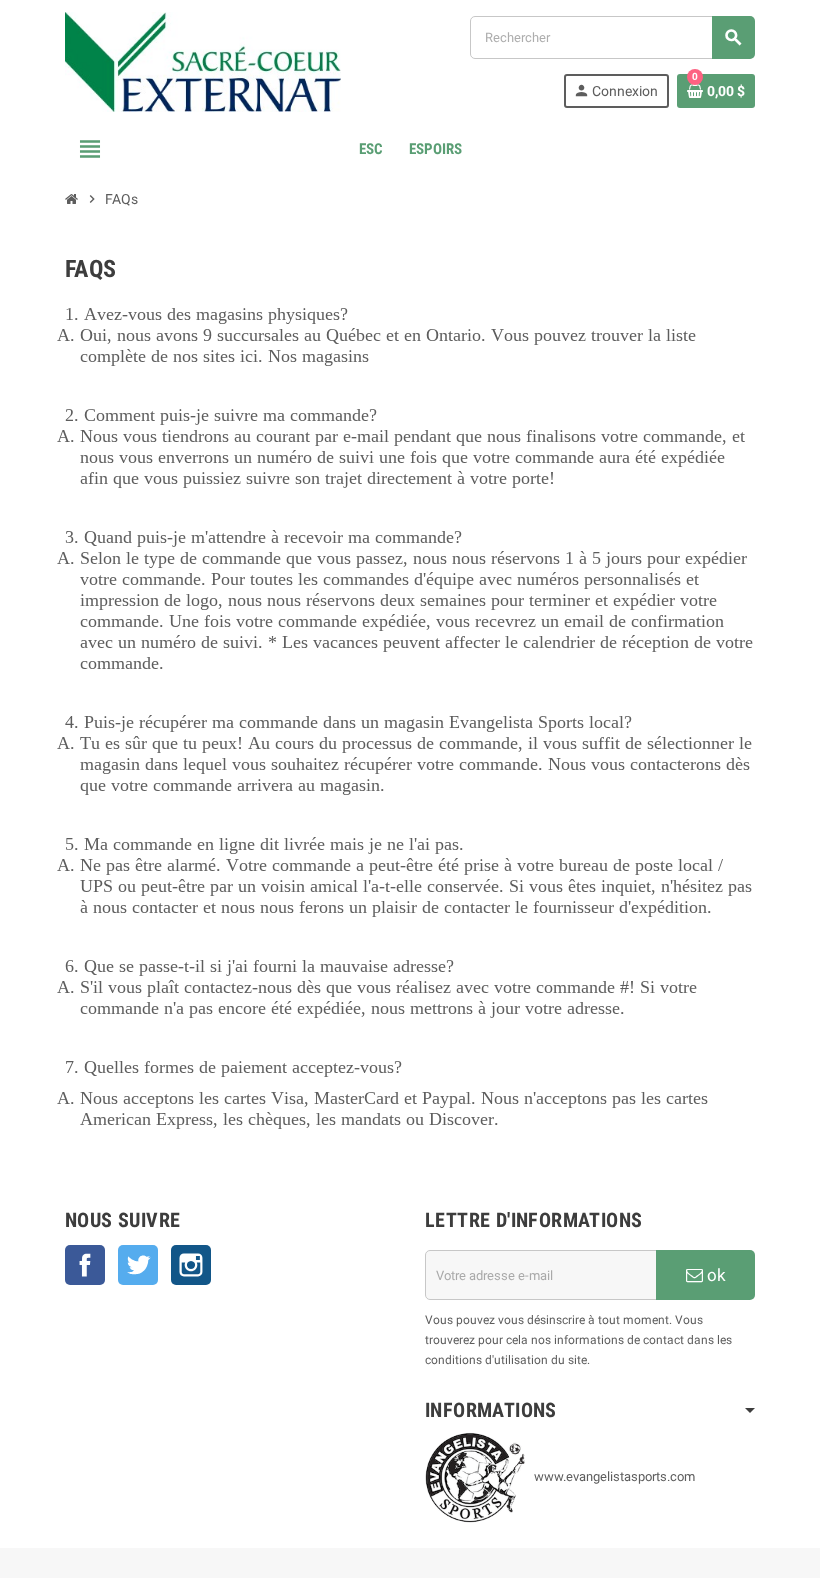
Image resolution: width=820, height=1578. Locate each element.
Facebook (85, 1265)
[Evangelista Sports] (203, 60)
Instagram (191, 1265)
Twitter (138, 1265)
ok (714, 1275)
